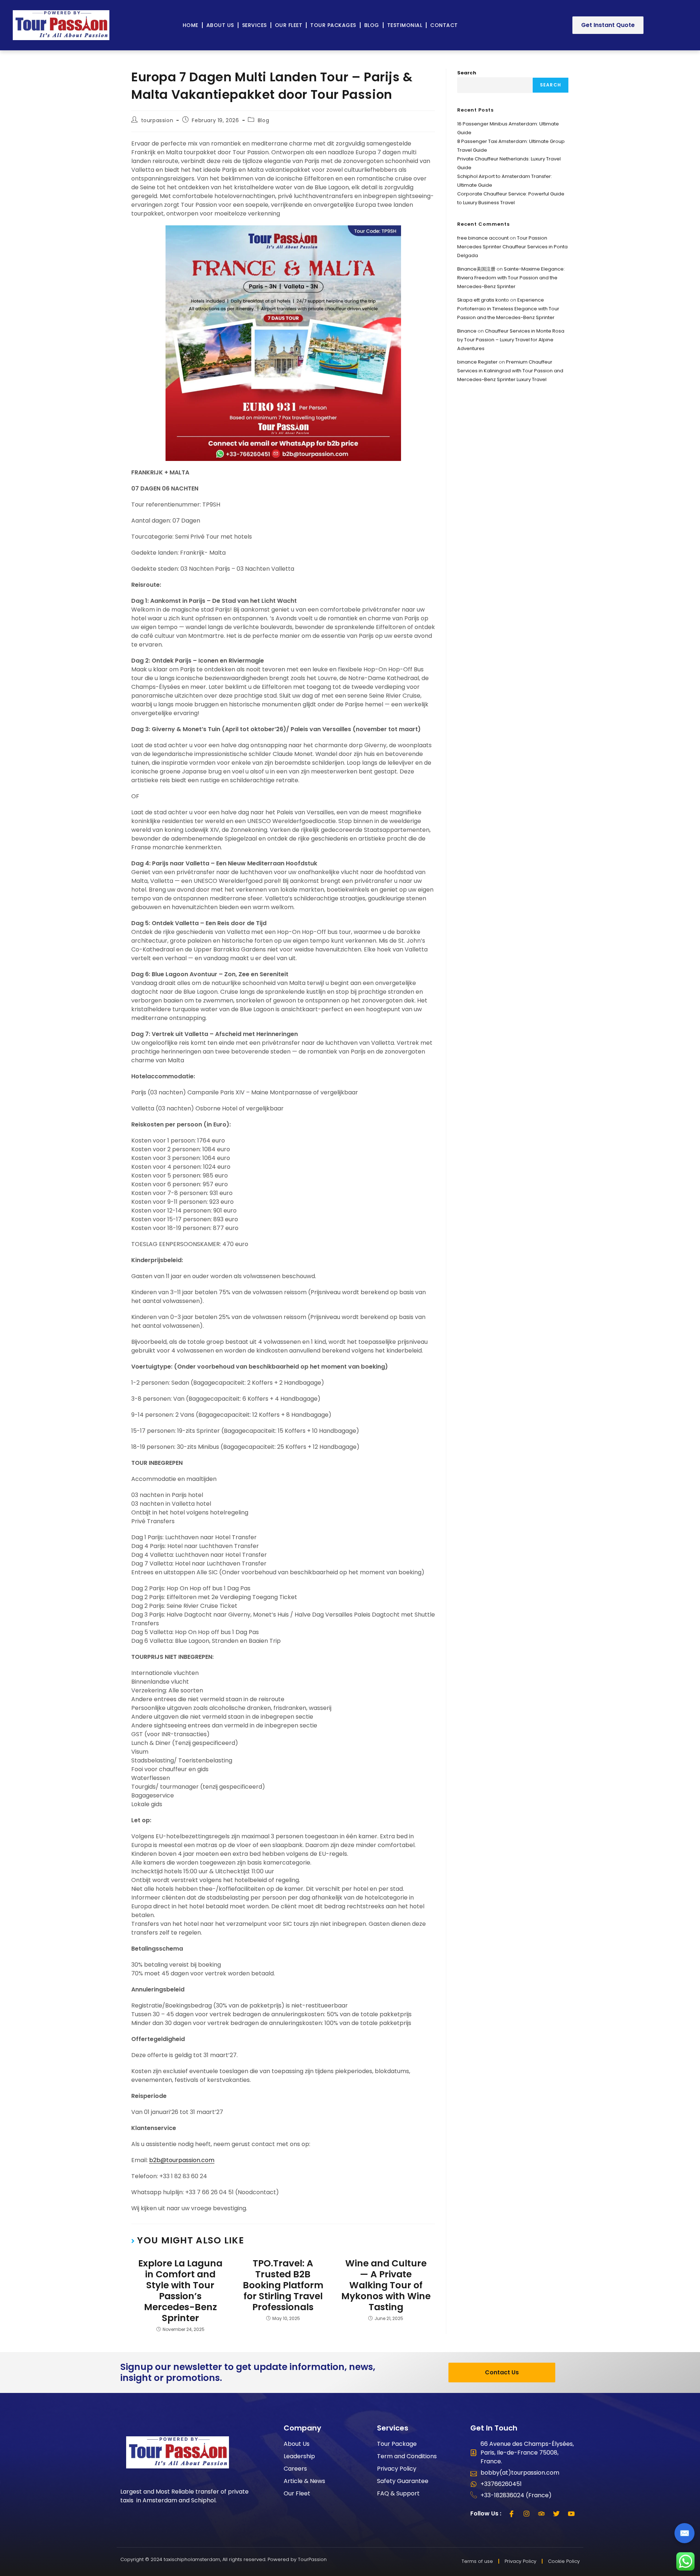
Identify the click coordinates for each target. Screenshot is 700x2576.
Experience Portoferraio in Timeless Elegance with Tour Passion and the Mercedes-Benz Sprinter (508, 309)
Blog (372, 25)
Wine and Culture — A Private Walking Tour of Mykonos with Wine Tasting (386, 2285)
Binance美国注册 (476, 269)
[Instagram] (526, 2514)
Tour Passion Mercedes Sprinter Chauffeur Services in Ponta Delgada (512, 247)
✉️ (685, 2533)
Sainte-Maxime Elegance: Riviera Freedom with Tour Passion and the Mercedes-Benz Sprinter (511, 278)
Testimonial (405, 25)
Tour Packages (333, 25)
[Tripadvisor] (541, 2514)
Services (254, 25)
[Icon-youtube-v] (571, 2514)
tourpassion (157, 120)
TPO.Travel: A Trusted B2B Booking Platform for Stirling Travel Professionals (283, 2285)
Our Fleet (289, 25)
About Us (220, 25)
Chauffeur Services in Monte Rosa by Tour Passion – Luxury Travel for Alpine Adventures (511, 340)
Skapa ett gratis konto (483, 300)
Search (467, 73)
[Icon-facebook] (512, 2514)
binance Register (477, 362)
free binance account (483, 238)
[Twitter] (556, 2514)
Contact (444, 25)
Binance (467, 331)
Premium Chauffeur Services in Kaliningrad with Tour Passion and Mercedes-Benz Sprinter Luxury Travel (510, 371)
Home (190, 25)
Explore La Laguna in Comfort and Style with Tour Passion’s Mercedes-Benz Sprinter (180, 2291)
